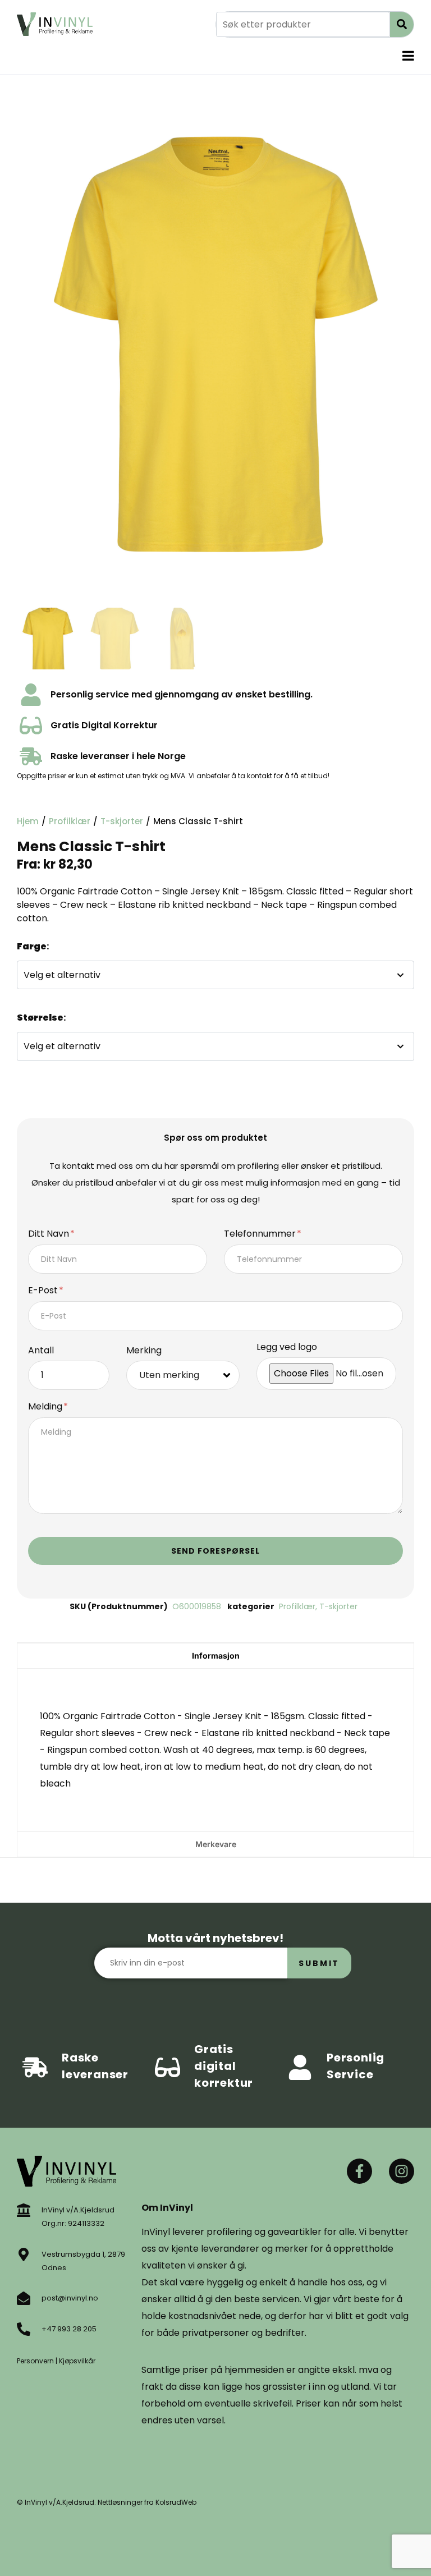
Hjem (28, 821)
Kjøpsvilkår (77, 2361)
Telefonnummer (261, 1234)
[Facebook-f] (359, 2171)
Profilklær (70, 821)
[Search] (402, 24)
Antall (41, 1351)
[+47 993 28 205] (24, 2329)
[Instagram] (402, 2171)
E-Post (44, 1291)
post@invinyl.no (70, 2298)
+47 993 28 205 (69, 2329)
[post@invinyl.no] (24, 2298)
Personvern (35, 2361)
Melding (46, 1407)
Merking (144, 1351)
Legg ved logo (287, 1347)
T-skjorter (122, 821)
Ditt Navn (50, 1234)
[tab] (215, 1656)
